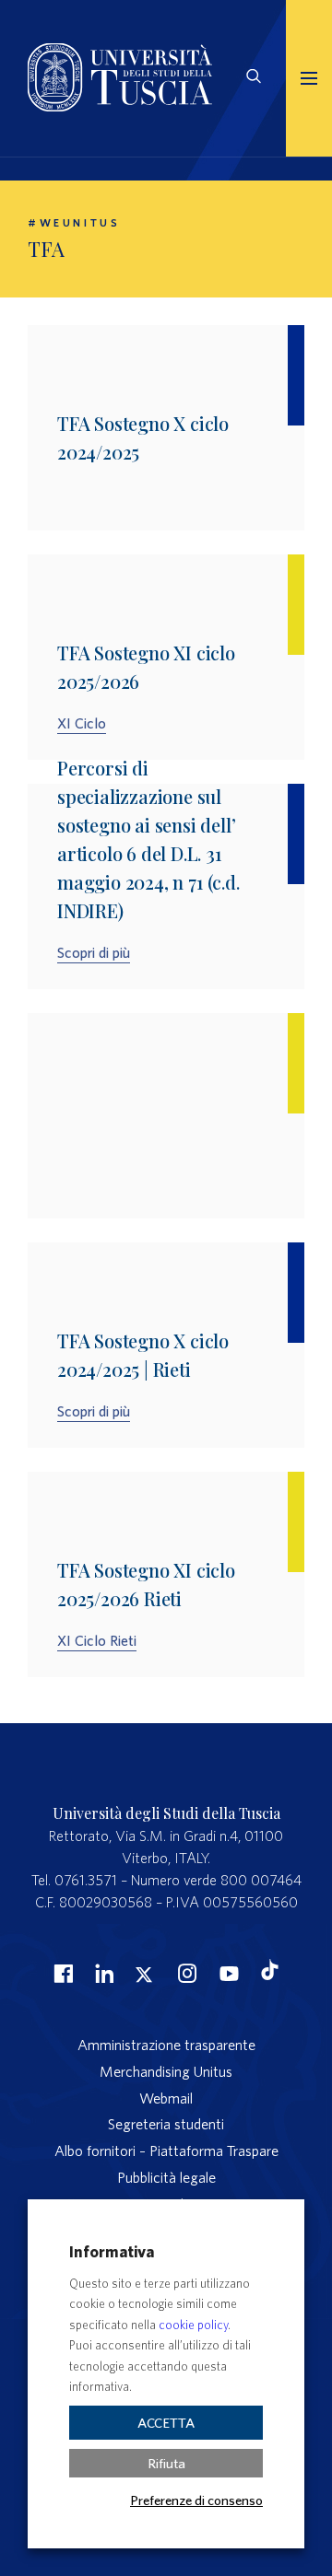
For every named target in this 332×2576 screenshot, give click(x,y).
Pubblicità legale (166, 2177)
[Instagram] (185, 1973)
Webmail (166, 2098)
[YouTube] (227, 1973)
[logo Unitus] (120, 106)
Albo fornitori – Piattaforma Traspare (166, 2151)
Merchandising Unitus (166, 2071)
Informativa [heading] (112, 2251)
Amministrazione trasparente (166, 2045)
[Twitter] (144, 1973)
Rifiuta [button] (166, 2463)
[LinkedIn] (102, 1973)
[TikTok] (270, 1975)
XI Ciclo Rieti (97, 1640)
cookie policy (193, 2325)
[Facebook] (61, 1973)
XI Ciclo (82, 723)
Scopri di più (94, 952)
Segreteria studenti (166, 2124)
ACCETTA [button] (166, 2423)
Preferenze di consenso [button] (196, 2500)
